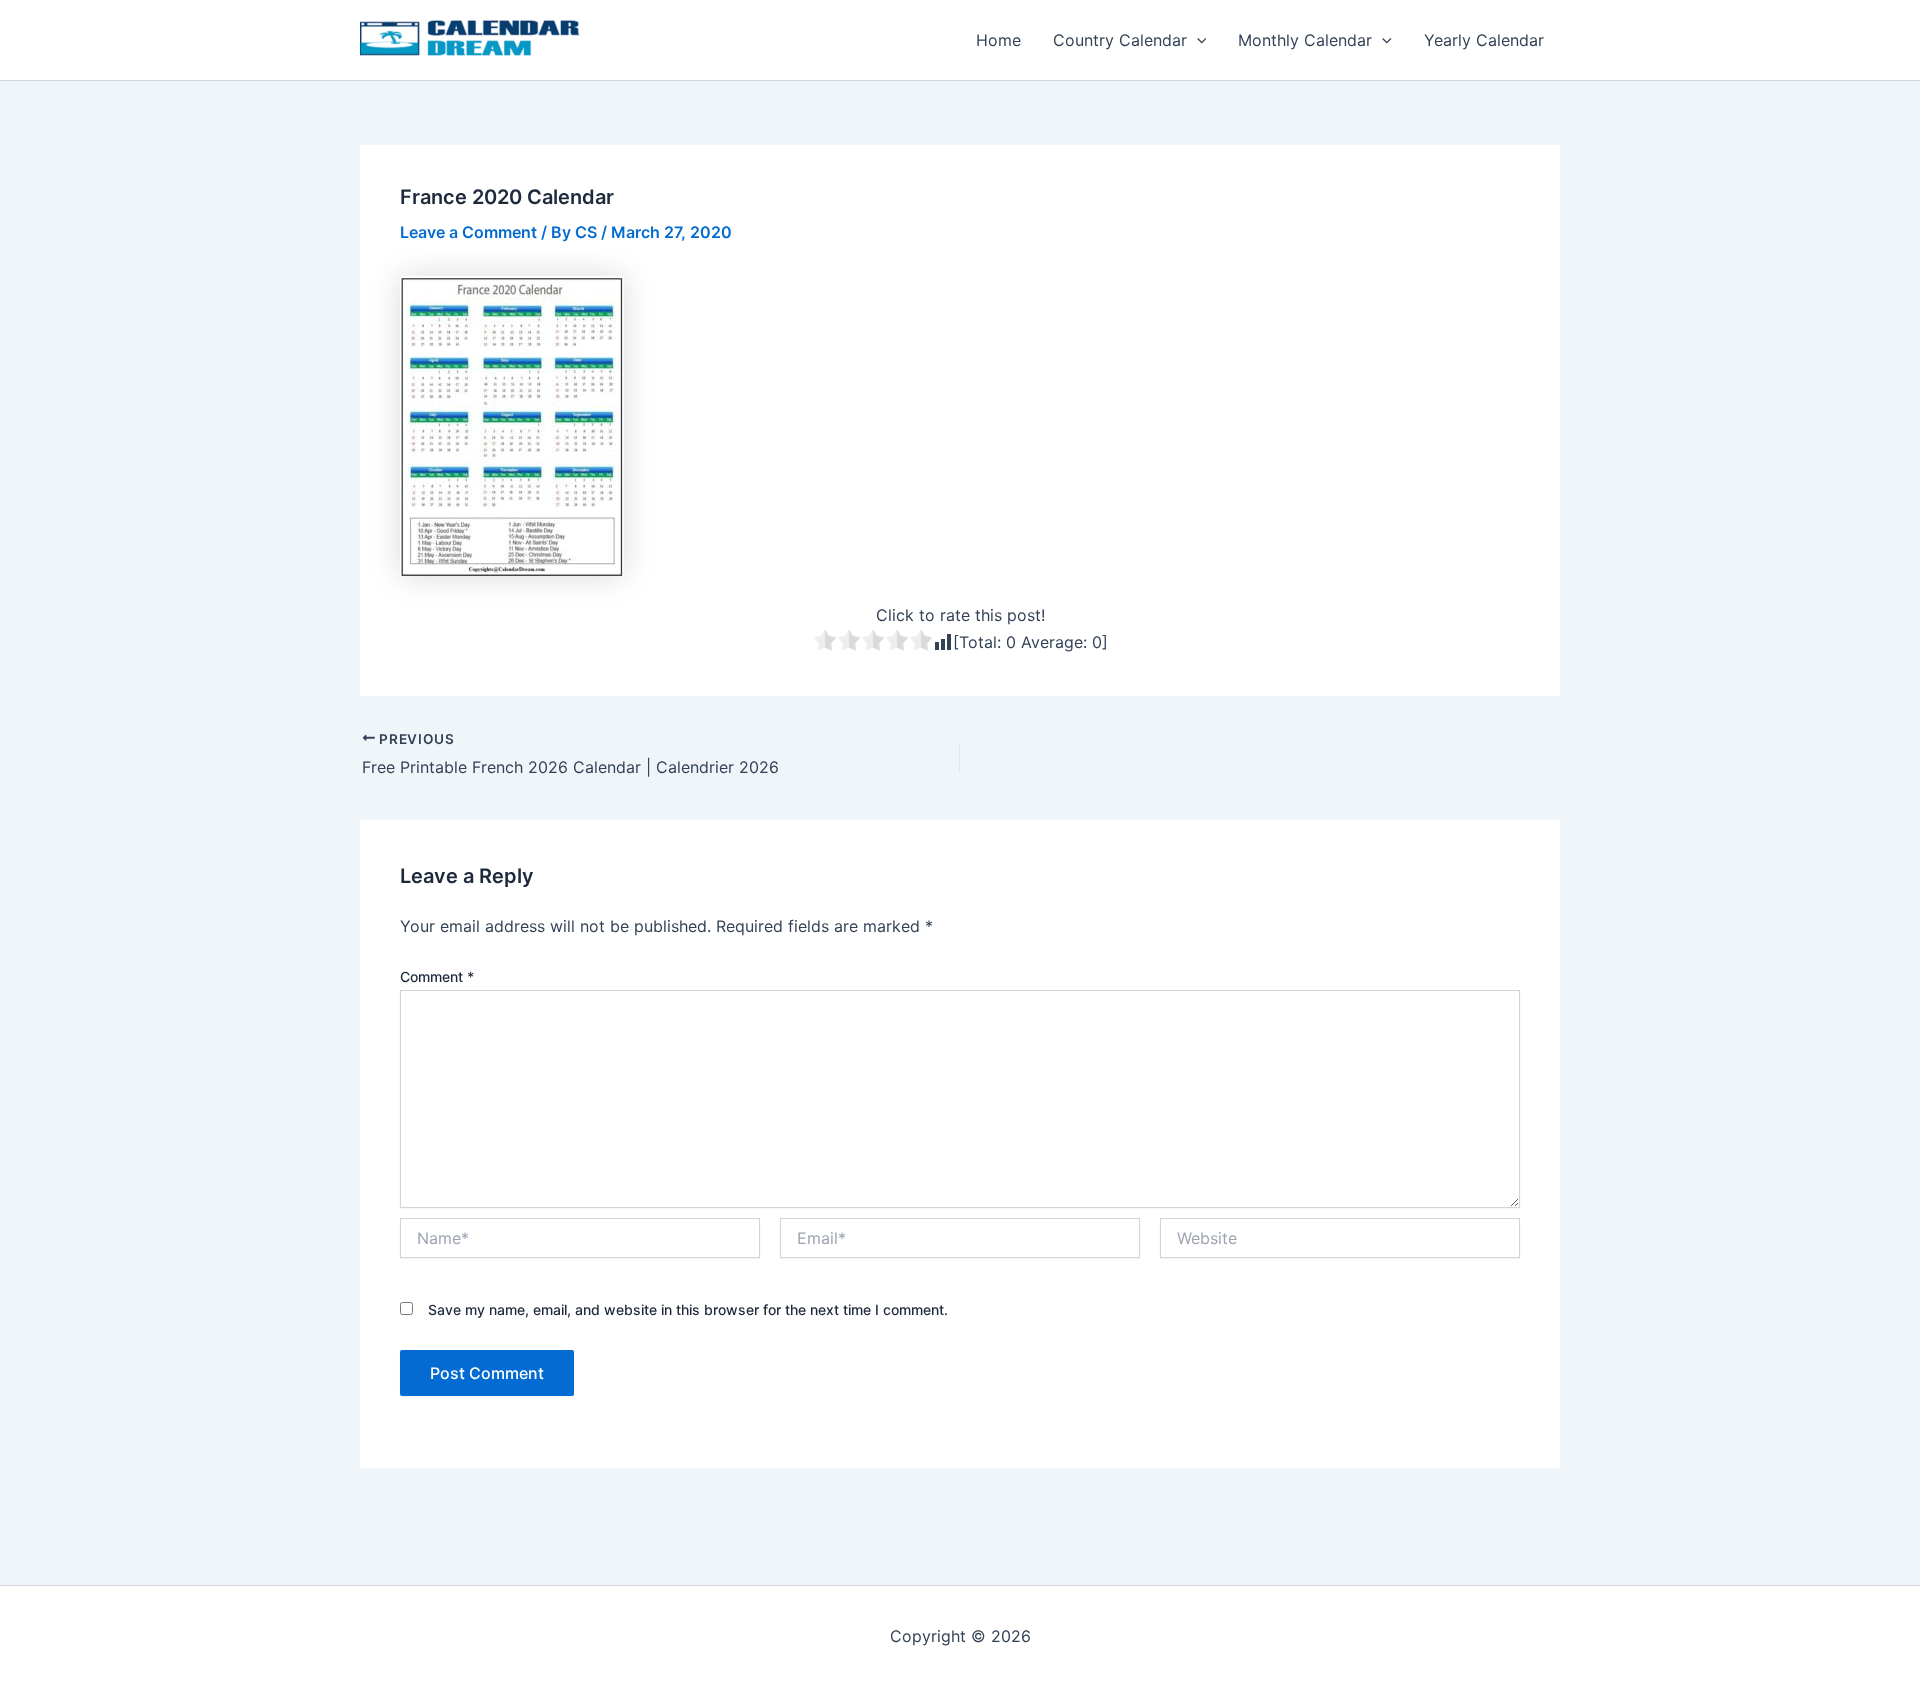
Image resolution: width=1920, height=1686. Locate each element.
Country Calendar (1120, 40)
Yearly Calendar (1484, 40)
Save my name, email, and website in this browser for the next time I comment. (688, 1309)
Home (998, 40)
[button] (1197, 40)
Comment (437, 976)
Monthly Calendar (1305, 40)
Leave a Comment (468, 232)
